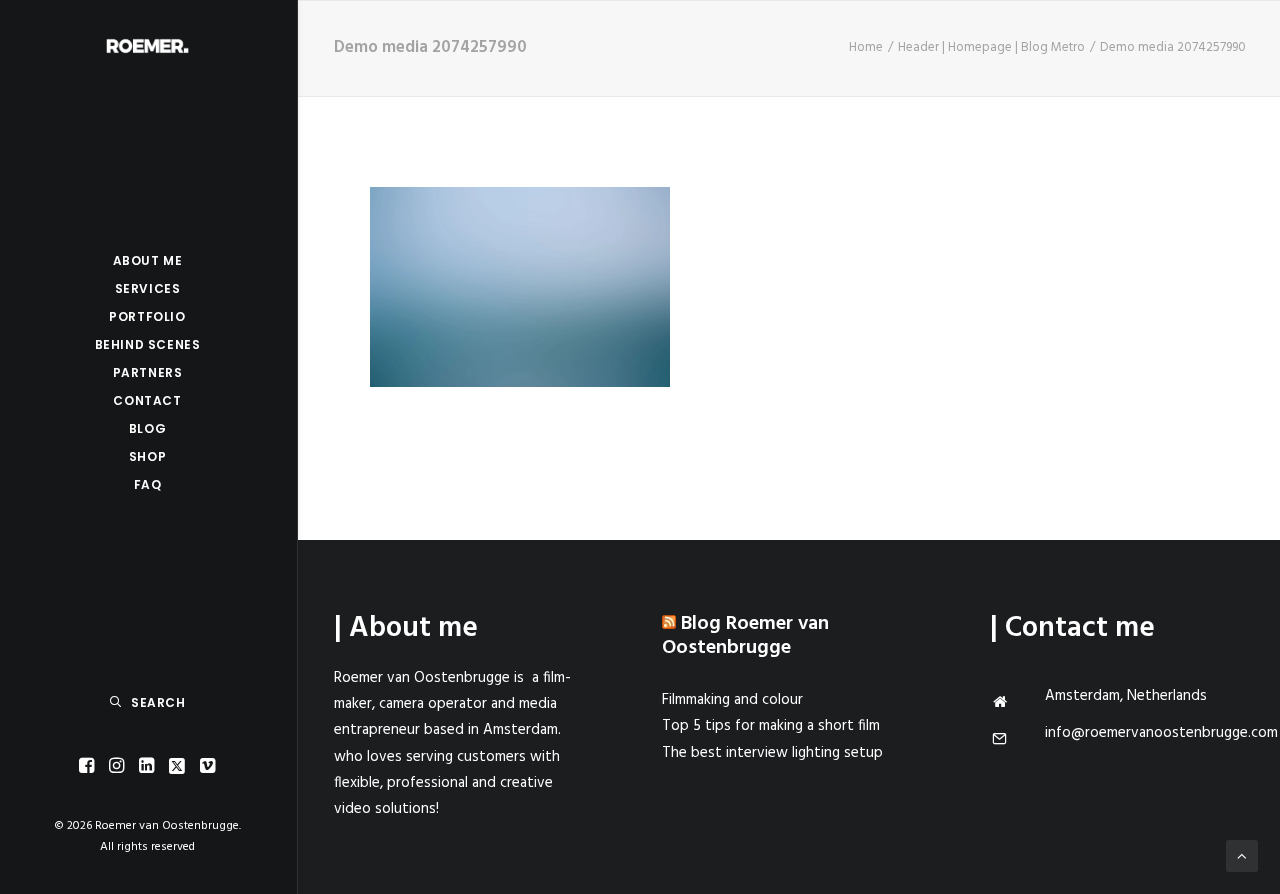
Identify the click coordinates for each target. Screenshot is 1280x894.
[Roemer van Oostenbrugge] (147, 46)
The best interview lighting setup (772, 753)
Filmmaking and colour (732, 700)
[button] (87, 766)
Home (866, 47)
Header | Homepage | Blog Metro (991, 47)
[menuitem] (87, 766)
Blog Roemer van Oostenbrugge (745, 636)
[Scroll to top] (1242, 856)
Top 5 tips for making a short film (771, 726)
